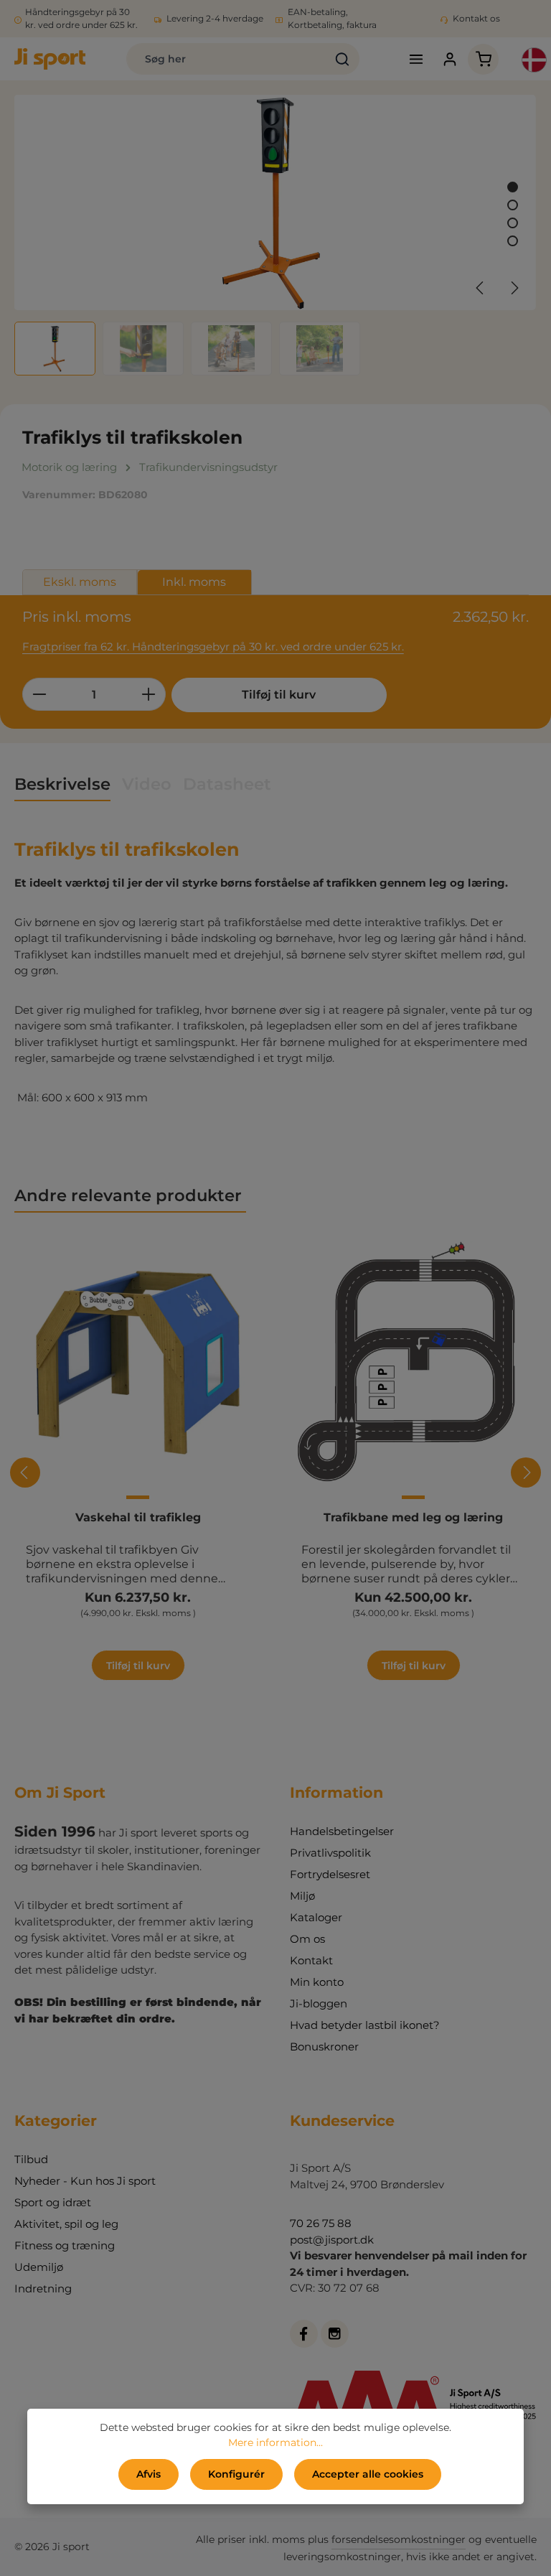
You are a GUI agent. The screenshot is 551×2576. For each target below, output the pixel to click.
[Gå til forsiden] (50, 59)
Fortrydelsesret (330, 1874)
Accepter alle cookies (368, 2474)
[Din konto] (449, 59)
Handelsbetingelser (342, 1831)
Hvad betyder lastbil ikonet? (365, 2025)
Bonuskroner (324, 2047)
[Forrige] (481, 288)
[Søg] (343, 59)
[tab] (62, 785)
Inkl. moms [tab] (194, 582)
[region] (275, 235)
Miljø (302, 1896)
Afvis (149, 2474)
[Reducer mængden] (39, 694)
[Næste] (514, 288)
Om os (307, 1939)
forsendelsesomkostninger (399, 2539)
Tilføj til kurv (279, 695)
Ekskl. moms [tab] (80, 582)
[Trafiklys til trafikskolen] (275, 202)
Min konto (317, 1982)
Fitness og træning (65, 2245)
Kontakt (311, 1960)
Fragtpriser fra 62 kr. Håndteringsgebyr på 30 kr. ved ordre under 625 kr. (213, 647)
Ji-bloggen (319, 2003)
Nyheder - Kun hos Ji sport (85, 2181)
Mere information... (275, 2442)
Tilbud (31, 2159)
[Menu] (416, 59)
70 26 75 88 (321, 2223)
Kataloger (316, 1917)
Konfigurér (236, 2474)
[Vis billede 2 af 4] (513, 205)
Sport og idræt (53, 2202)
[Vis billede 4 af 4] (513, 241)
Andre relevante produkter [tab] (130, 1195)
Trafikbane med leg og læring (413, 1517)
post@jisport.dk (332, 2240)
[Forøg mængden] (149, 694)
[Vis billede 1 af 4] (513, 187)
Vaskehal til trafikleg (138, 1517)
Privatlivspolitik (330, 1853)
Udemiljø (39, 2267)
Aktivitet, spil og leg (66, 2224)
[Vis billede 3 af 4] (513, 223)
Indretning (43, 2288)
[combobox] (226, 59)
